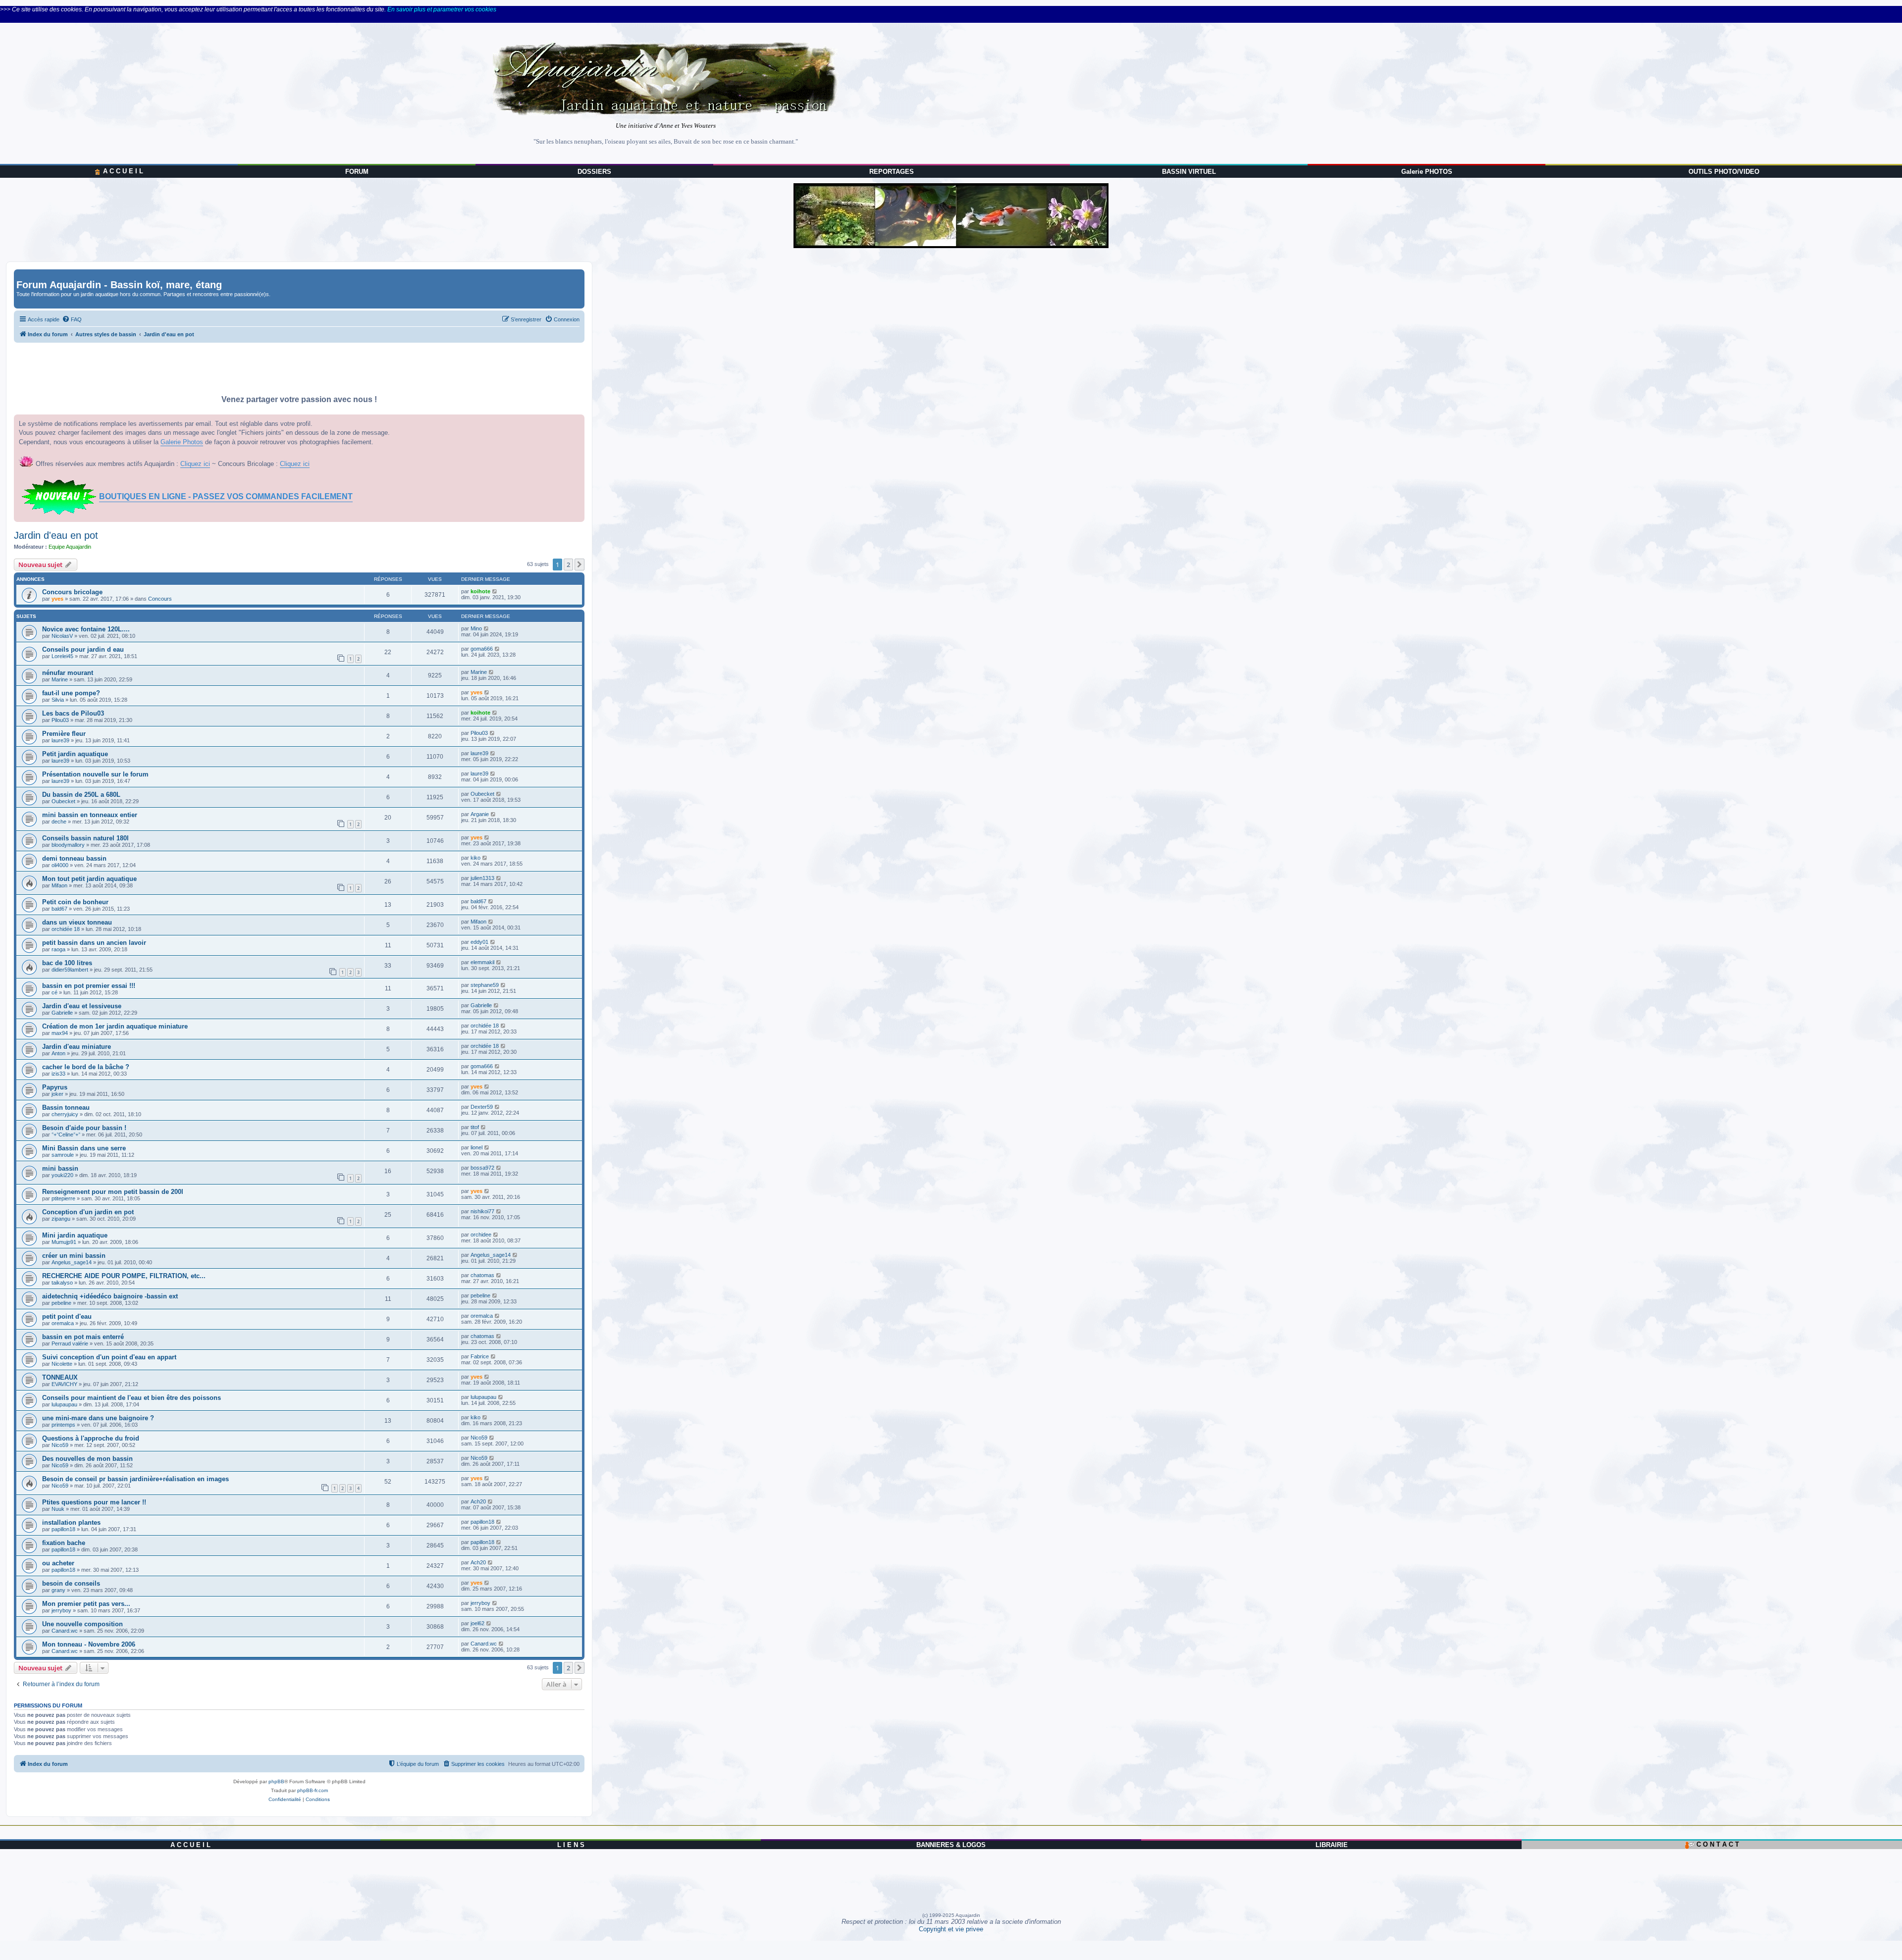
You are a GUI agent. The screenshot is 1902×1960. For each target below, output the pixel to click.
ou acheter (58, 1563)
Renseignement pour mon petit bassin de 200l (113, 1192)
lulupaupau (64, 1404)
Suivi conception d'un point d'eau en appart (109, 1357)
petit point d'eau (67, 1316)
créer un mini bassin (74, 1256)
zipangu (61, 1219)
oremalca (63, 1323)
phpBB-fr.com (313, 1790)
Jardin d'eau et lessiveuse (82, 1006)
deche (59, 822)
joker (57, 1094)
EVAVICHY (64, 1384)
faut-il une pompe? (71, 693)
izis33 (58, 1074)
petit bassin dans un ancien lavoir (94, 943)
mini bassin (60, 1168)
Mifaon (59, 885)
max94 (60, 1033)
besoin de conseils (71, 1583)
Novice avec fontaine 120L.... (86, 629)
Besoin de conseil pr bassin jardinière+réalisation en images (135, 1479)
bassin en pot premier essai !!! (89, 986)
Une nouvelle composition (82, 1624)
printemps (63, 1425)
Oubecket (63, 801)
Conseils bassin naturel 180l (85, 838)
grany (58, 1590)
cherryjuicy (65, 1114)
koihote (480, 591)
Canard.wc (65, 1631)
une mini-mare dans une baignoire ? (98, 1418)
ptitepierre (63, 1198)
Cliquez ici (195, 464)
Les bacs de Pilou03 (73, 713)
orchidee (481, 1235)
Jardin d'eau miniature (77, 1047)
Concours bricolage (72, 592)
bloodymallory (68, 845)
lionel (476, 1147)
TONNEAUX (60, 1377)
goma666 (482, 649)
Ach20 (478, 1501)
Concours (160, 599)
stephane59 (485, 985)
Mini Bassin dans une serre (84, 1148)
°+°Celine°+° (66, 1135)
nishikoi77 (482, 1211)
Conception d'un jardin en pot (88, 1212)
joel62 (477, 1623)
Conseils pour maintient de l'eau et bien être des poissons (132, 1398)
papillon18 (63, 1529)
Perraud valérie (70, 1343)
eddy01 (479, 942)
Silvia (58, 700)
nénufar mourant (68, 673)
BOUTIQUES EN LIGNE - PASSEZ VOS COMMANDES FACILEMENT (226, 496)
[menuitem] (72, 319)
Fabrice (480, 1356)
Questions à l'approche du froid (91, 1438)
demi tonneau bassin (74, 858)
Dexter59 (482, 1107)
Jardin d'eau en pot (56, 535)
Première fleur (64, 734)
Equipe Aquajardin (70, 547)
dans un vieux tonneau (77, 922)
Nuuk (58, 1509)
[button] (580, 565)
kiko (475, 858)
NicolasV (62, 636)
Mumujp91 (64, 1242)
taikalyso (62, 1283)
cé (54, 992)
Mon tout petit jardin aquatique (89, 879)
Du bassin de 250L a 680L (81, 795)
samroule (63, 1155)
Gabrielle (62, 1013)
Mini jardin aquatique (75, 1235)
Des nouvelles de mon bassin (87, 1459)
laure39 (60, 740)
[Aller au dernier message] (495, 591)
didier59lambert (70, 970)
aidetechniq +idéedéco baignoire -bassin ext (110, 1296)
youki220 (62, 1175)
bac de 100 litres (67, 963)
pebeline (61, 1303)
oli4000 (60, 865)
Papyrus (55, 1087)
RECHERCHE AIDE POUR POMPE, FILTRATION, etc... (124, 1276)
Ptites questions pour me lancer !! (94, 1502)
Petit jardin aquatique (75, 754)
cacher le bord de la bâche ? (86, 1067)
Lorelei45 (62, 656)
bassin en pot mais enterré (83, 1337)
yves (57, 599)
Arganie (480, 814)
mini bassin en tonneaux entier (90, 815)
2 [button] (568, 565)
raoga (58, 949)
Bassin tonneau (66, 1108)
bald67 (59, 909)
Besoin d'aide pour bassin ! (84, 1128)
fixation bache (64, 1543)
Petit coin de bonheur (75, 902)
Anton (58, 1053)
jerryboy (61, 1610)
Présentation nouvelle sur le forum (95, 774)
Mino (476, 628)
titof (475, 1127)
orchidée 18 (66, 929)
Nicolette (62, 1364)
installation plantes (71, 1522)
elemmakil (482, 962)
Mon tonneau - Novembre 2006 (89, 1644)
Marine (60, 679)
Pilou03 (60, 720)
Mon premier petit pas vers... (86, 1604)
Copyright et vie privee (951, 1929)
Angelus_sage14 (72, 1262)
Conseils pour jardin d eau (83, 649)
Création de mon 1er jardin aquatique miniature (115, 1026)
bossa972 (482, 1168)
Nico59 (60, 1445)
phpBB (276, 1781)
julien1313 (482, 878)
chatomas (482, 1275)
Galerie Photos (182, 442)
